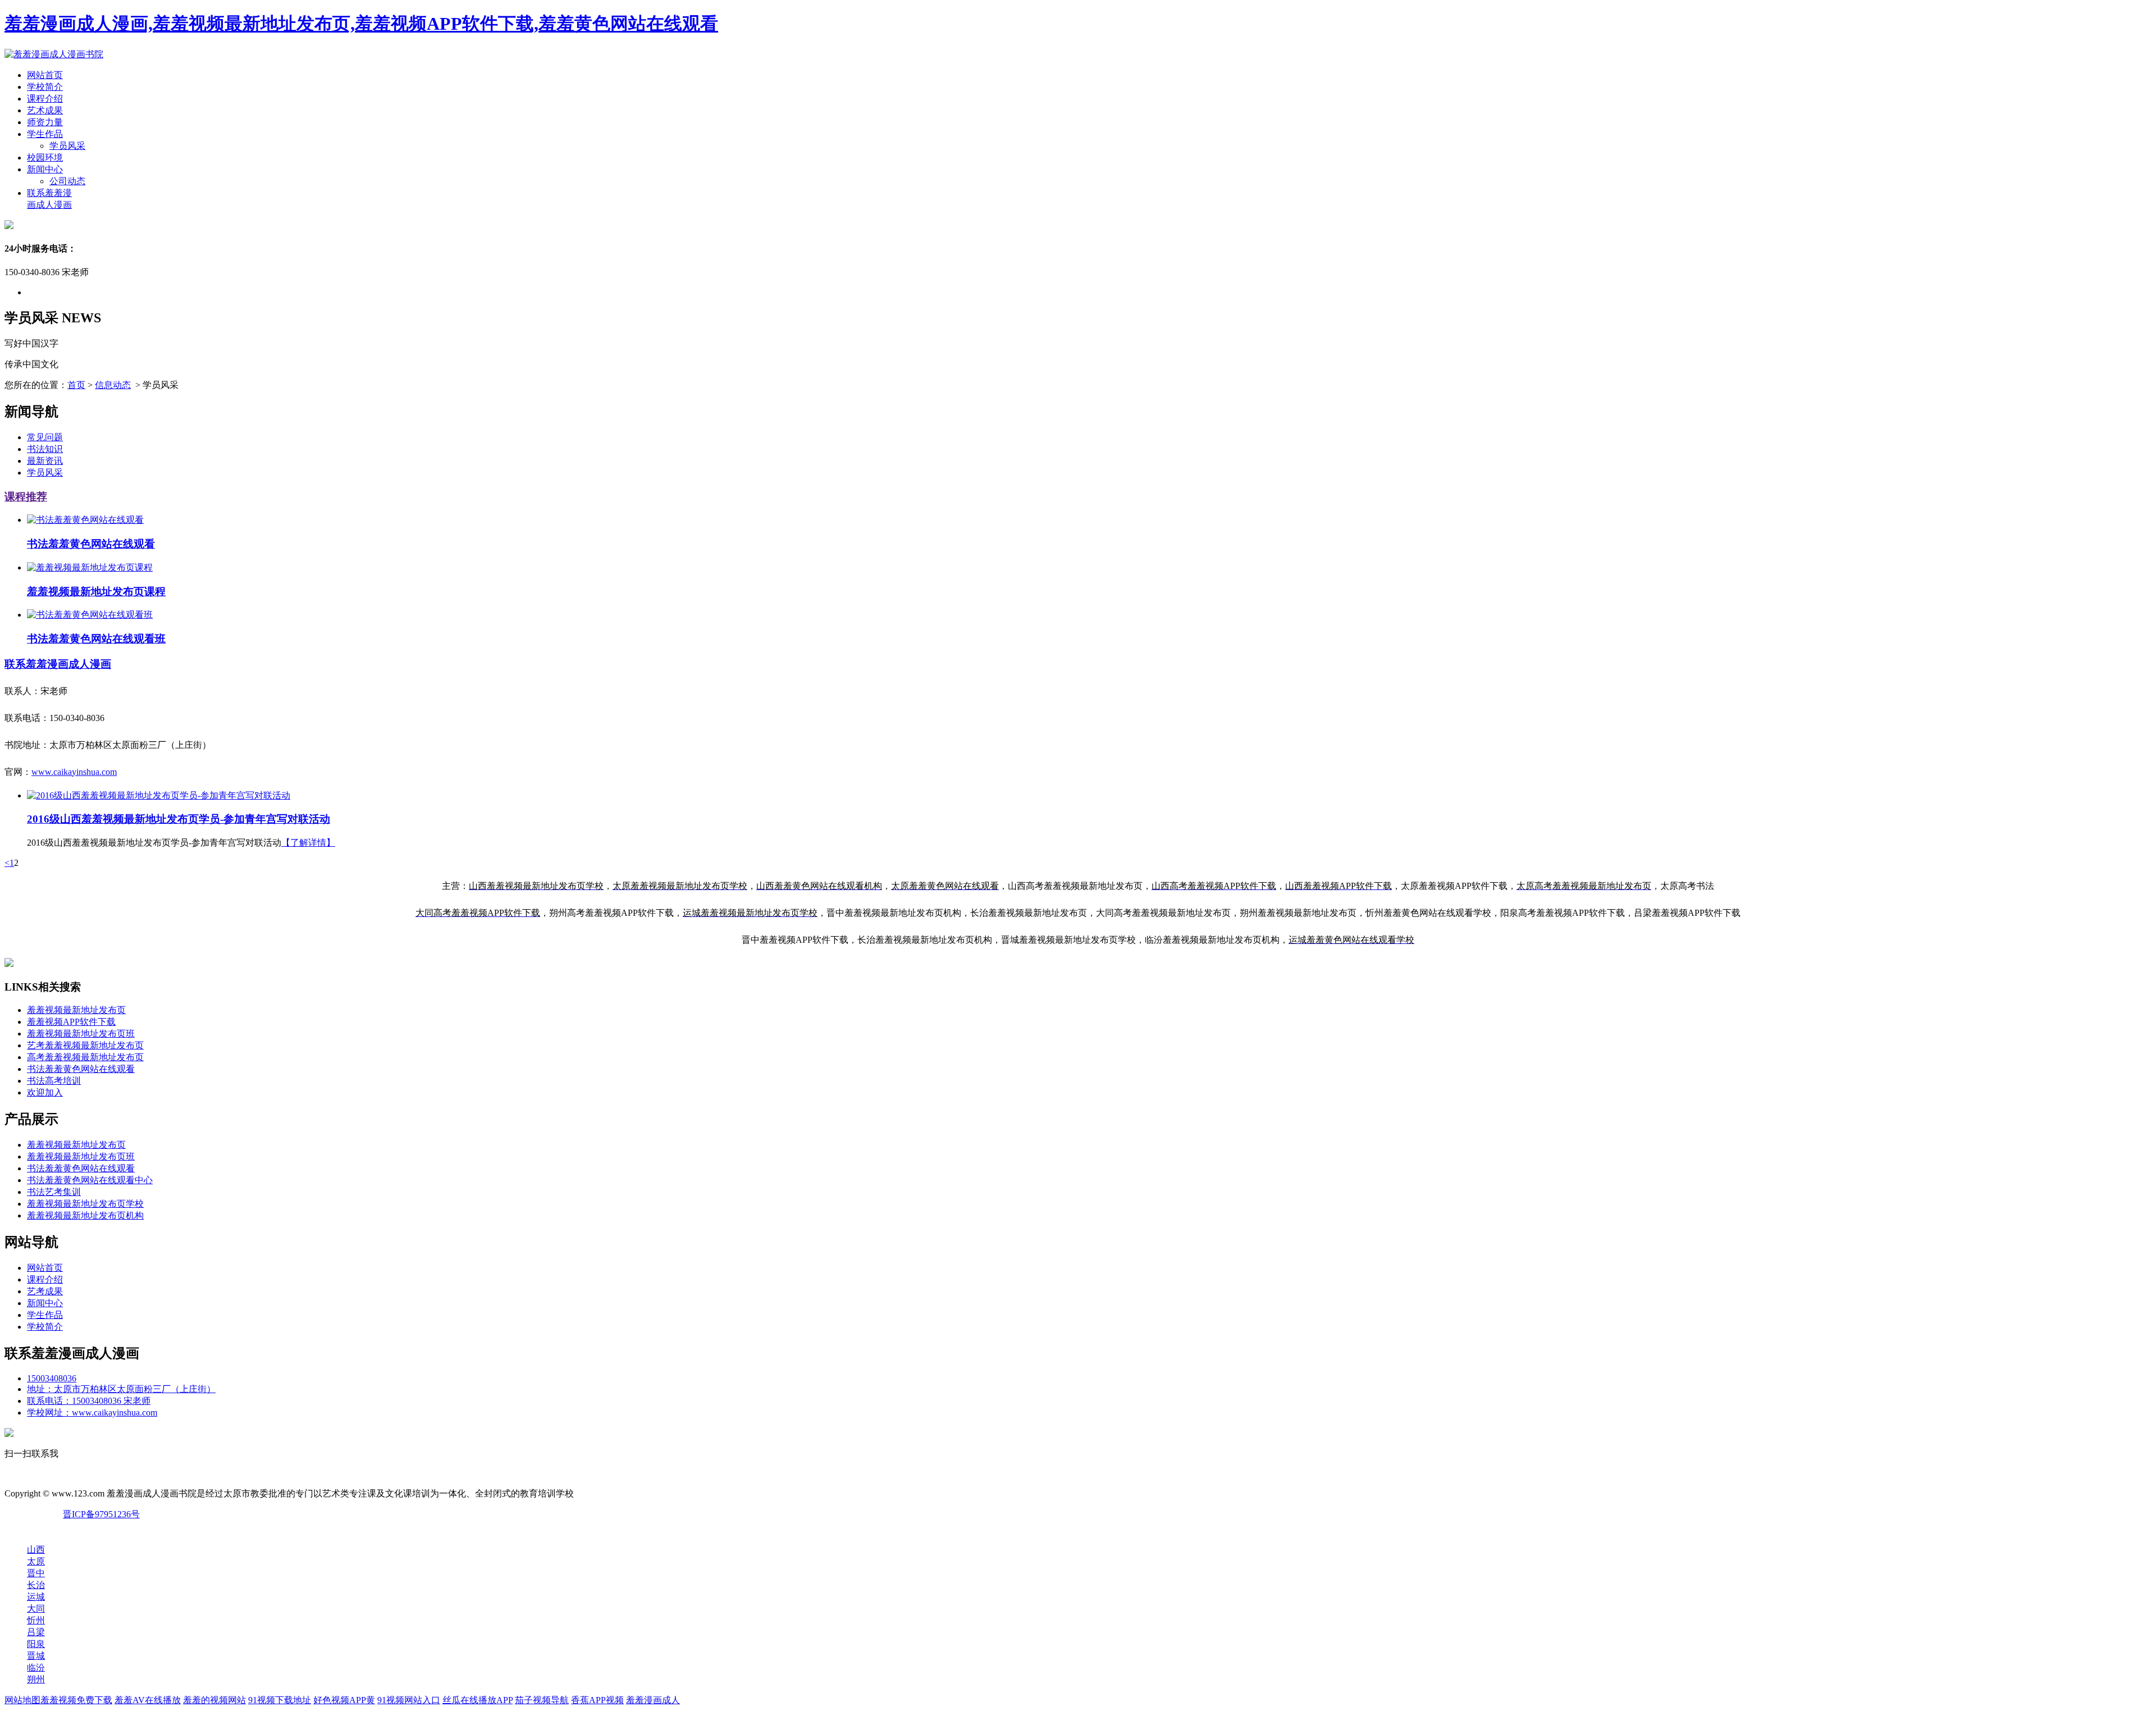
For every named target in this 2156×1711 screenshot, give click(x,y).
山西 (36, 1550)
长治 (36, 1585)
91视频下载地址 (280, 1700)
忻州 (36, 1620)
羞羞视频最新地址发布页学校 (85, 1204)
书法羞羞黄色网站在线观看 (81, 1069)
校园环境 (45, 158)
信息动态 (113, 385)
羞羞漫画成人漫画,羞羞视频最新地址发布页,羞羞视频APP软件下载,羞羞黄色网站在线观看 (361, 24)
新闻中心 (45, 169)
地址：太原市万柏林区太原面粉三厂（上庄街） (121, 1389)
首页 (76, 385)
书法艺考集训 (54, 1192)
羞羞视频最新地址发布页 (76, 1010)
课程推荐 (26, 497)
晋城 (36, 1656)
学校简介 (45, 87)
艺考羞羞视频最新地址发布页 (85, 1045)
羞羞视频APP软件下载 (71, 1022)
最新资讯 (45, 461)
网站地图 (22, 1700)
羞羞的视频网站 (214, 1700)
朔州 (36, 1679)
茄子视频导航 (542, 1700)
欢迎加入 (45, 1092)
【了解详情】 (308, 843)
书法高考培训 (54, 1081)
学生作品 (45, 134)
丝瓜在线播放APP (478, 1700)
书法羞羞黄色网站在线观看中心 (90, 1180)
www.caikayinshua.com (74, 772)
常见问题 (45, 437)
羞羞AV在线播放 (148, 1700)
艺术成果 (45, 110)
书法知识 (45, 449)
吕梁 (36, 1632)
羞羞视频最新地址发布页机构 (85, 1215)
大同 (36, 1609)
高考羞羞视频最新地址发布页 (85, 1057)
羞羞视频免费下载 (76, 1700)
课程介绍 (45, 99)
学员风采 (67, 146)
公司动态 (67, 181)
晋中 (36, 1573)
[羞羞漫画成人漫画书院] (54, 54)
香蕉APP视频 (597, 1700)
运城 (36, 1597)
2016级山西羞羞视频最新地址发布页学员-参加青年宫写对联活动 (179, 819)
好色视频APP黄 (344, 1700)
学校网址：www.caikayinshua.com (92, 1413)
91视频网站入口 (409, 1700)
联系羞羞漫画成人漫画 (58, 664)
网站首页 (45, 75)
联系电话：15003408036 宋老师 (89, 1401)
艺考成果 (45, 1291)
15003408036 (52, 1378)
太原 (36, 1561)
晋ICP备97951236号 (101, 1514)
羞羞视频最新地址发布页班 (81, 1034)
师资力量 (45, 122)
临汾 (36, 1667)
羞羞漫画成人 (653, 1700)
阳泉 (36, 1644)
